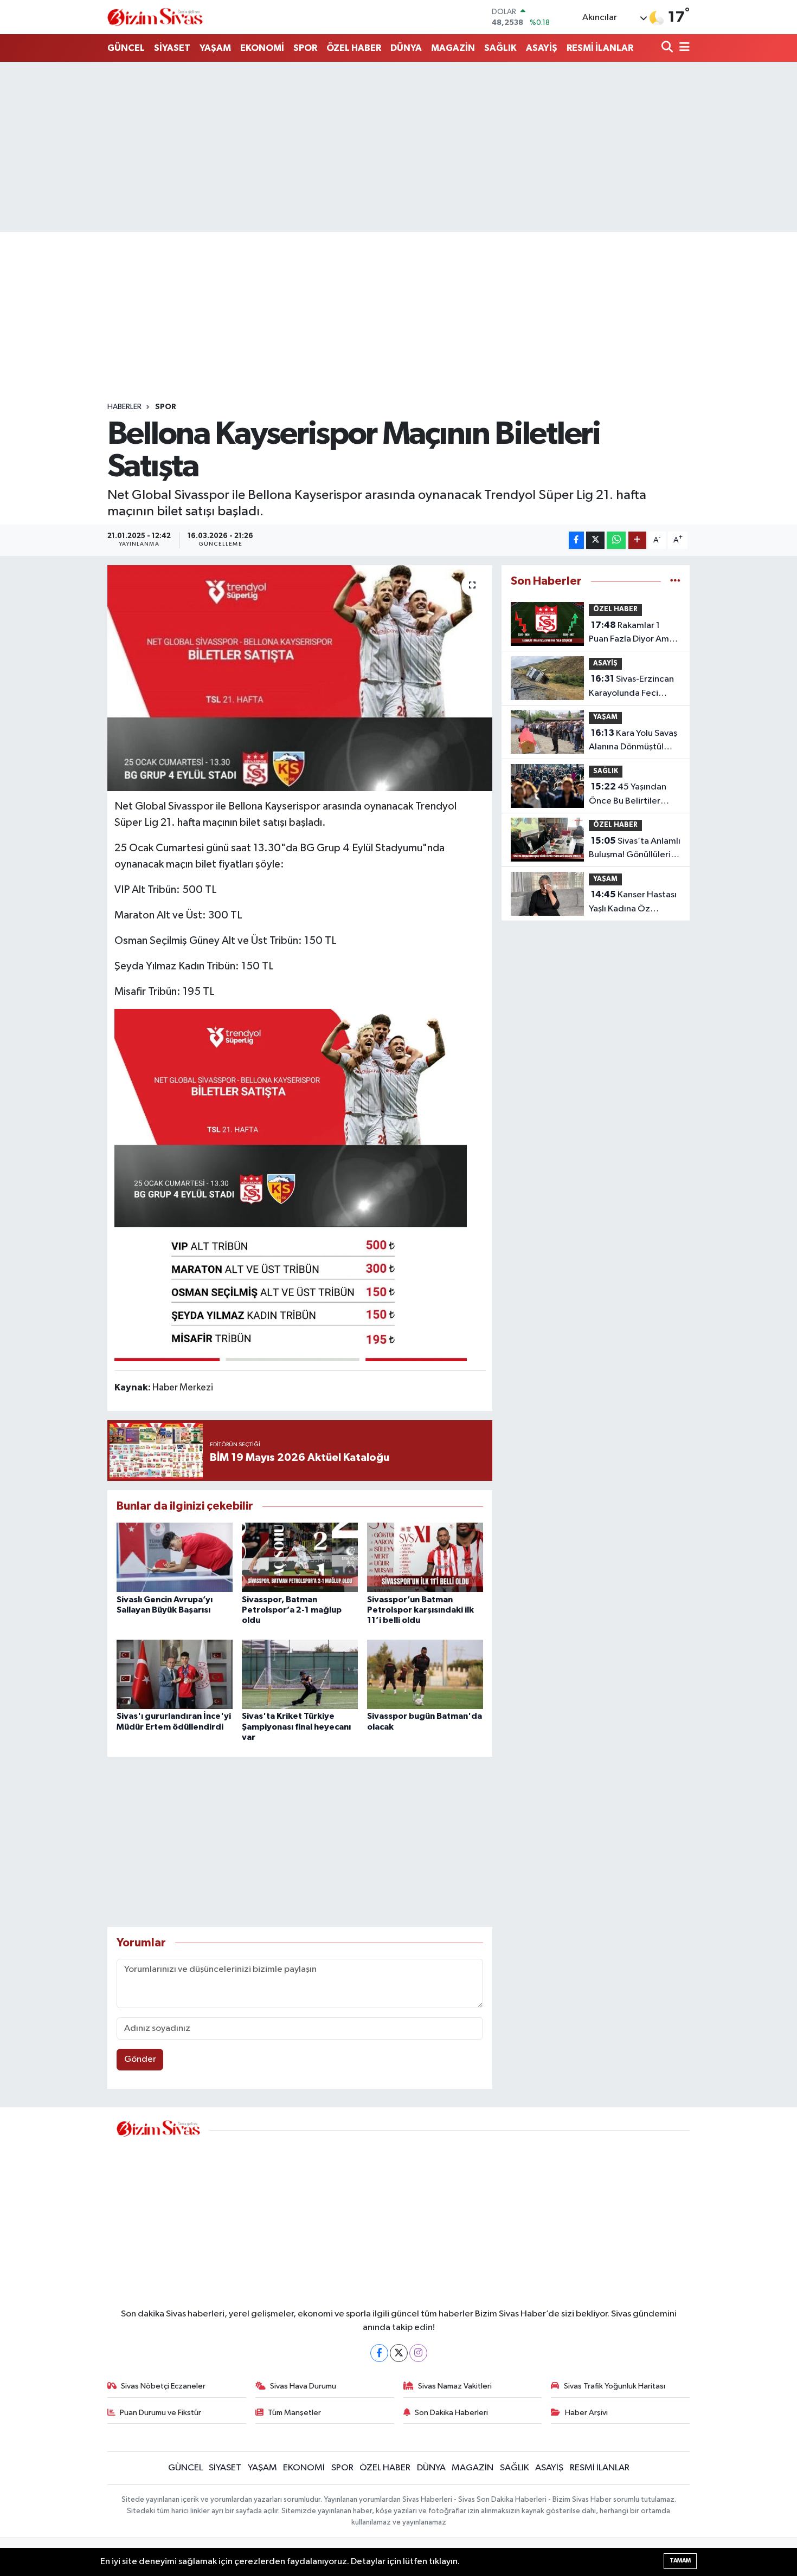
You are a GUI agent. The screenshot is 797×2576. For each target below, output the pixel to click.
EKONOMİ (262, 48)
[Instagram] (418, 2353)
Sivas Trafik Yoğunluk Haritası (615, 2386)
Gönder (140, 2059)
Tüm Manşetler (294, 2413)
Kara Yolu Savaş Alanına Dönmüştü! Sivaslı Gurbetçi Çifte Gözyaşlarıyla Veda (633, 741)
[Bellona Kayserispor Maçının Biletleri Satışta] (300, 678)
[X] (399, 2353)
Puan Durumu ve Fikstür (160, 2413)
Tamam (680, 2561)
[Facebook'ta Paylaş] (576, 541)
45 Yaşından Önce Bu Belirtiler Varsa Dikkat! (628, 795)
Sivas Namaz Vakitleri (455, 2386)
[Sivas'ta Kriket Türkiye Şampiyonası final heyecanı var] (300, 1674)
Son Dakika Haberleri (451, 2413)
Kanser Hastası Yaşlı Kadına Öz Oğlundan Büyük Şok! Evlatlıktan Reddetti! (633, 903)
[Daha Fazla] (637, 541)
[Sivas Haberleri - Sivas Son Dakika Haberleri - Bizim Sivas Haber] (155, 17)
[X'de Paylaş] (595, 541)
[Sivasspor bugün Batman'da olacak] (425, 1674)
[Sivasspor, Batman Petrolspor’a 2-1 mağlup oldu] (300, 1557)
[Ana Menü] (683, 48)
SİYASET (172, 48)
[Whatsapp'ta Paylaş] (616, 541)
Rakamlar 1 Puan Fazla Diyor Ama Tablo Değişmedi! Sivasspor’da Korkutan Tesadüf (634, 633)
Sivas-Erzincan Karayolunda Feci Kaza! (631, 687)
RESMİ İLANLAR (600, 48)
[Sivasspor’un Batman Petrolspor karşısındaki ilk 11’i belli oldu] (425, 1557)
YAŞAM (215, 48)
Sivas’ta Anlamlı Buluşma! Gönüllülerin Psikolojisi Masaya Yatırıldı (635, 849)
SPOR (305, 48)
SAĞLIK (500, 48)
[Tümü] (675, 581)
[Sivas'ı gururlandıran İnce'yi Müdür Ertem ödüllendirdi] (175, 1674)
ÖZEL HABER (354, 48)
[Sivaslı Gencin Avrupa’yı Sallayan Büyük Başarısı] (175, 1557)
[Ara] (668, 48)
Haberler (124, 407)
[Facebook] (379, 2353)
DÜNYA (406, 48)
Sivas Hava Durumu (303, 2386)
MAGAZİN (453, 48)
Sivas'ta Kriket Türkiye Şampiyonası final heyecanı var (296, 1726)
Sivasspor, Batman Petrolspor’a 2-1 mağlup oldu (292, 1610)
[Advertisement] (398, 147)
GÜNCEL (126, 48)
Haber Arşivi (586, 2413)
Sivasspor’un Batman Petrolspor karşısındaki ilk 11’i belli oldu (420, 1610)
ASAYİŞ (542, 48)
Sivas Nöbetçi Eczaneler (163, 2386)
